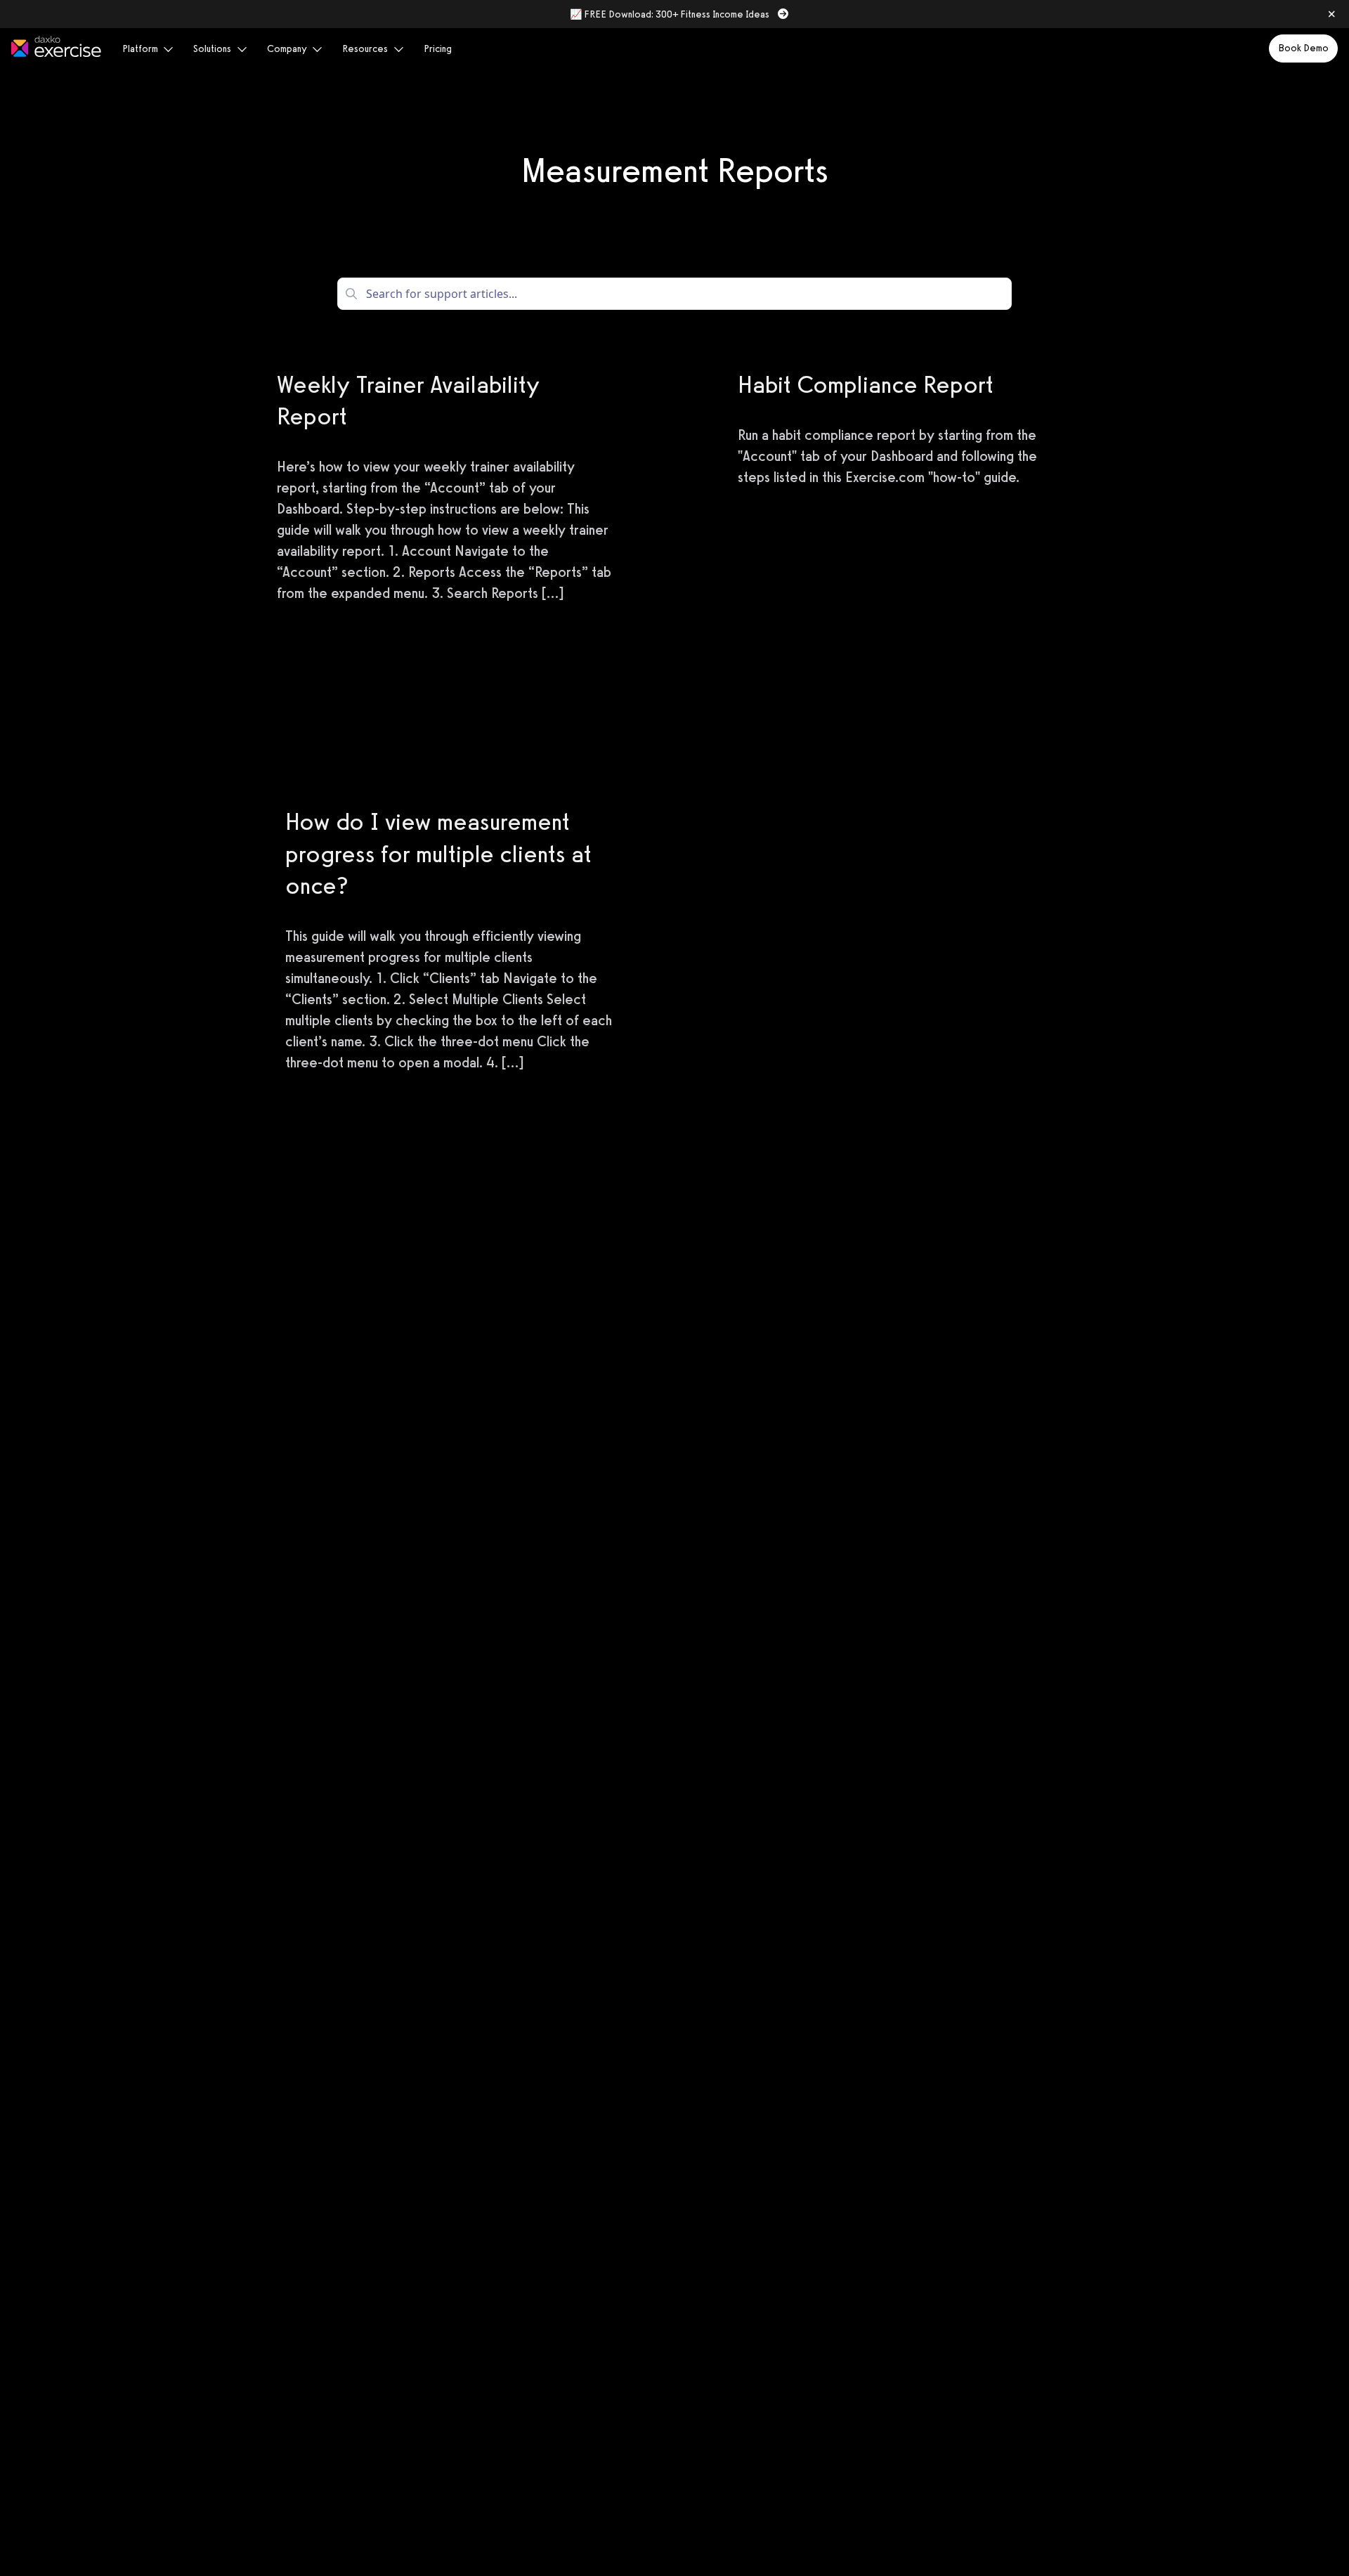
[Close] (1331, 14)
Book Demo (1303, 48)
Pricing (438, 49)
